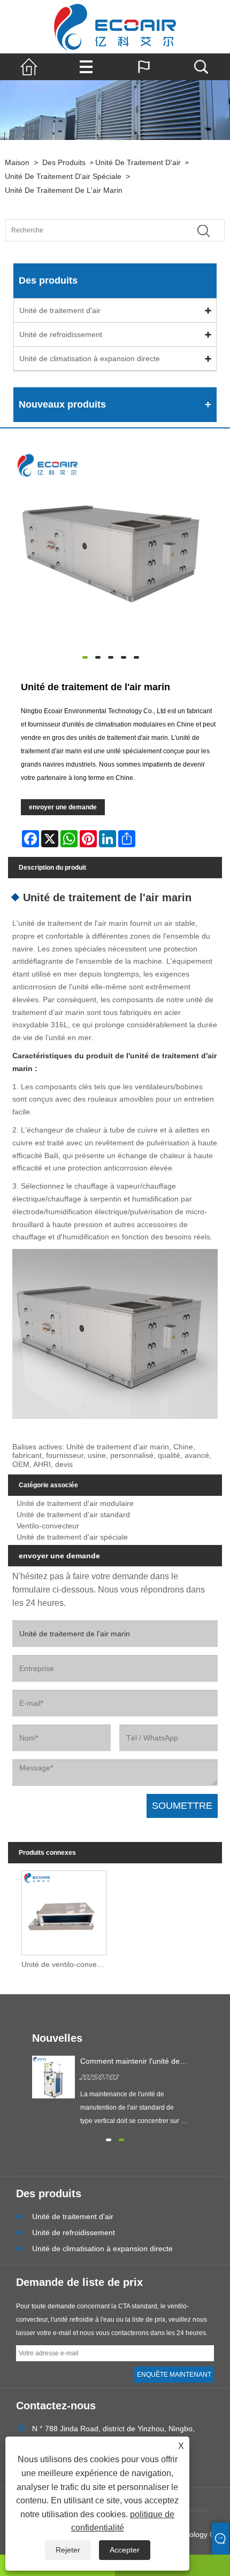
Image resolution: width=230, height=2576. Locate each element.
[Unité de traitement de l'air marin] (111, 547)
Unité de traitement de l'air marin (64, 190)
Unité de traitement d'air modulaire (75, 1503)
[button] (109, 2138)
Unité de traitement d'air (138, 162)
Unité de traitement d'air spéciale (63, 176)
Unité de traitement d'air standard (73, 1515)
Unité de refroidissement (61, 334)
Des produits (64, 162)
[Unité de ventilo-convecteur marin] (64, 1910)
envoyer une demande (63, 807)
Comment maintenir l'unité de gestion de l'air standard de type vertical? (130, 2062)
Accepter (125, 2550)
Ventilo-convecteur (48, 1526)
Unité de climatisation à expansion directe (90, 358)
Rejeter (68, 2550)
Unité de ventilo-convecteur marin (66, 1964)
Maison (17, 162)
